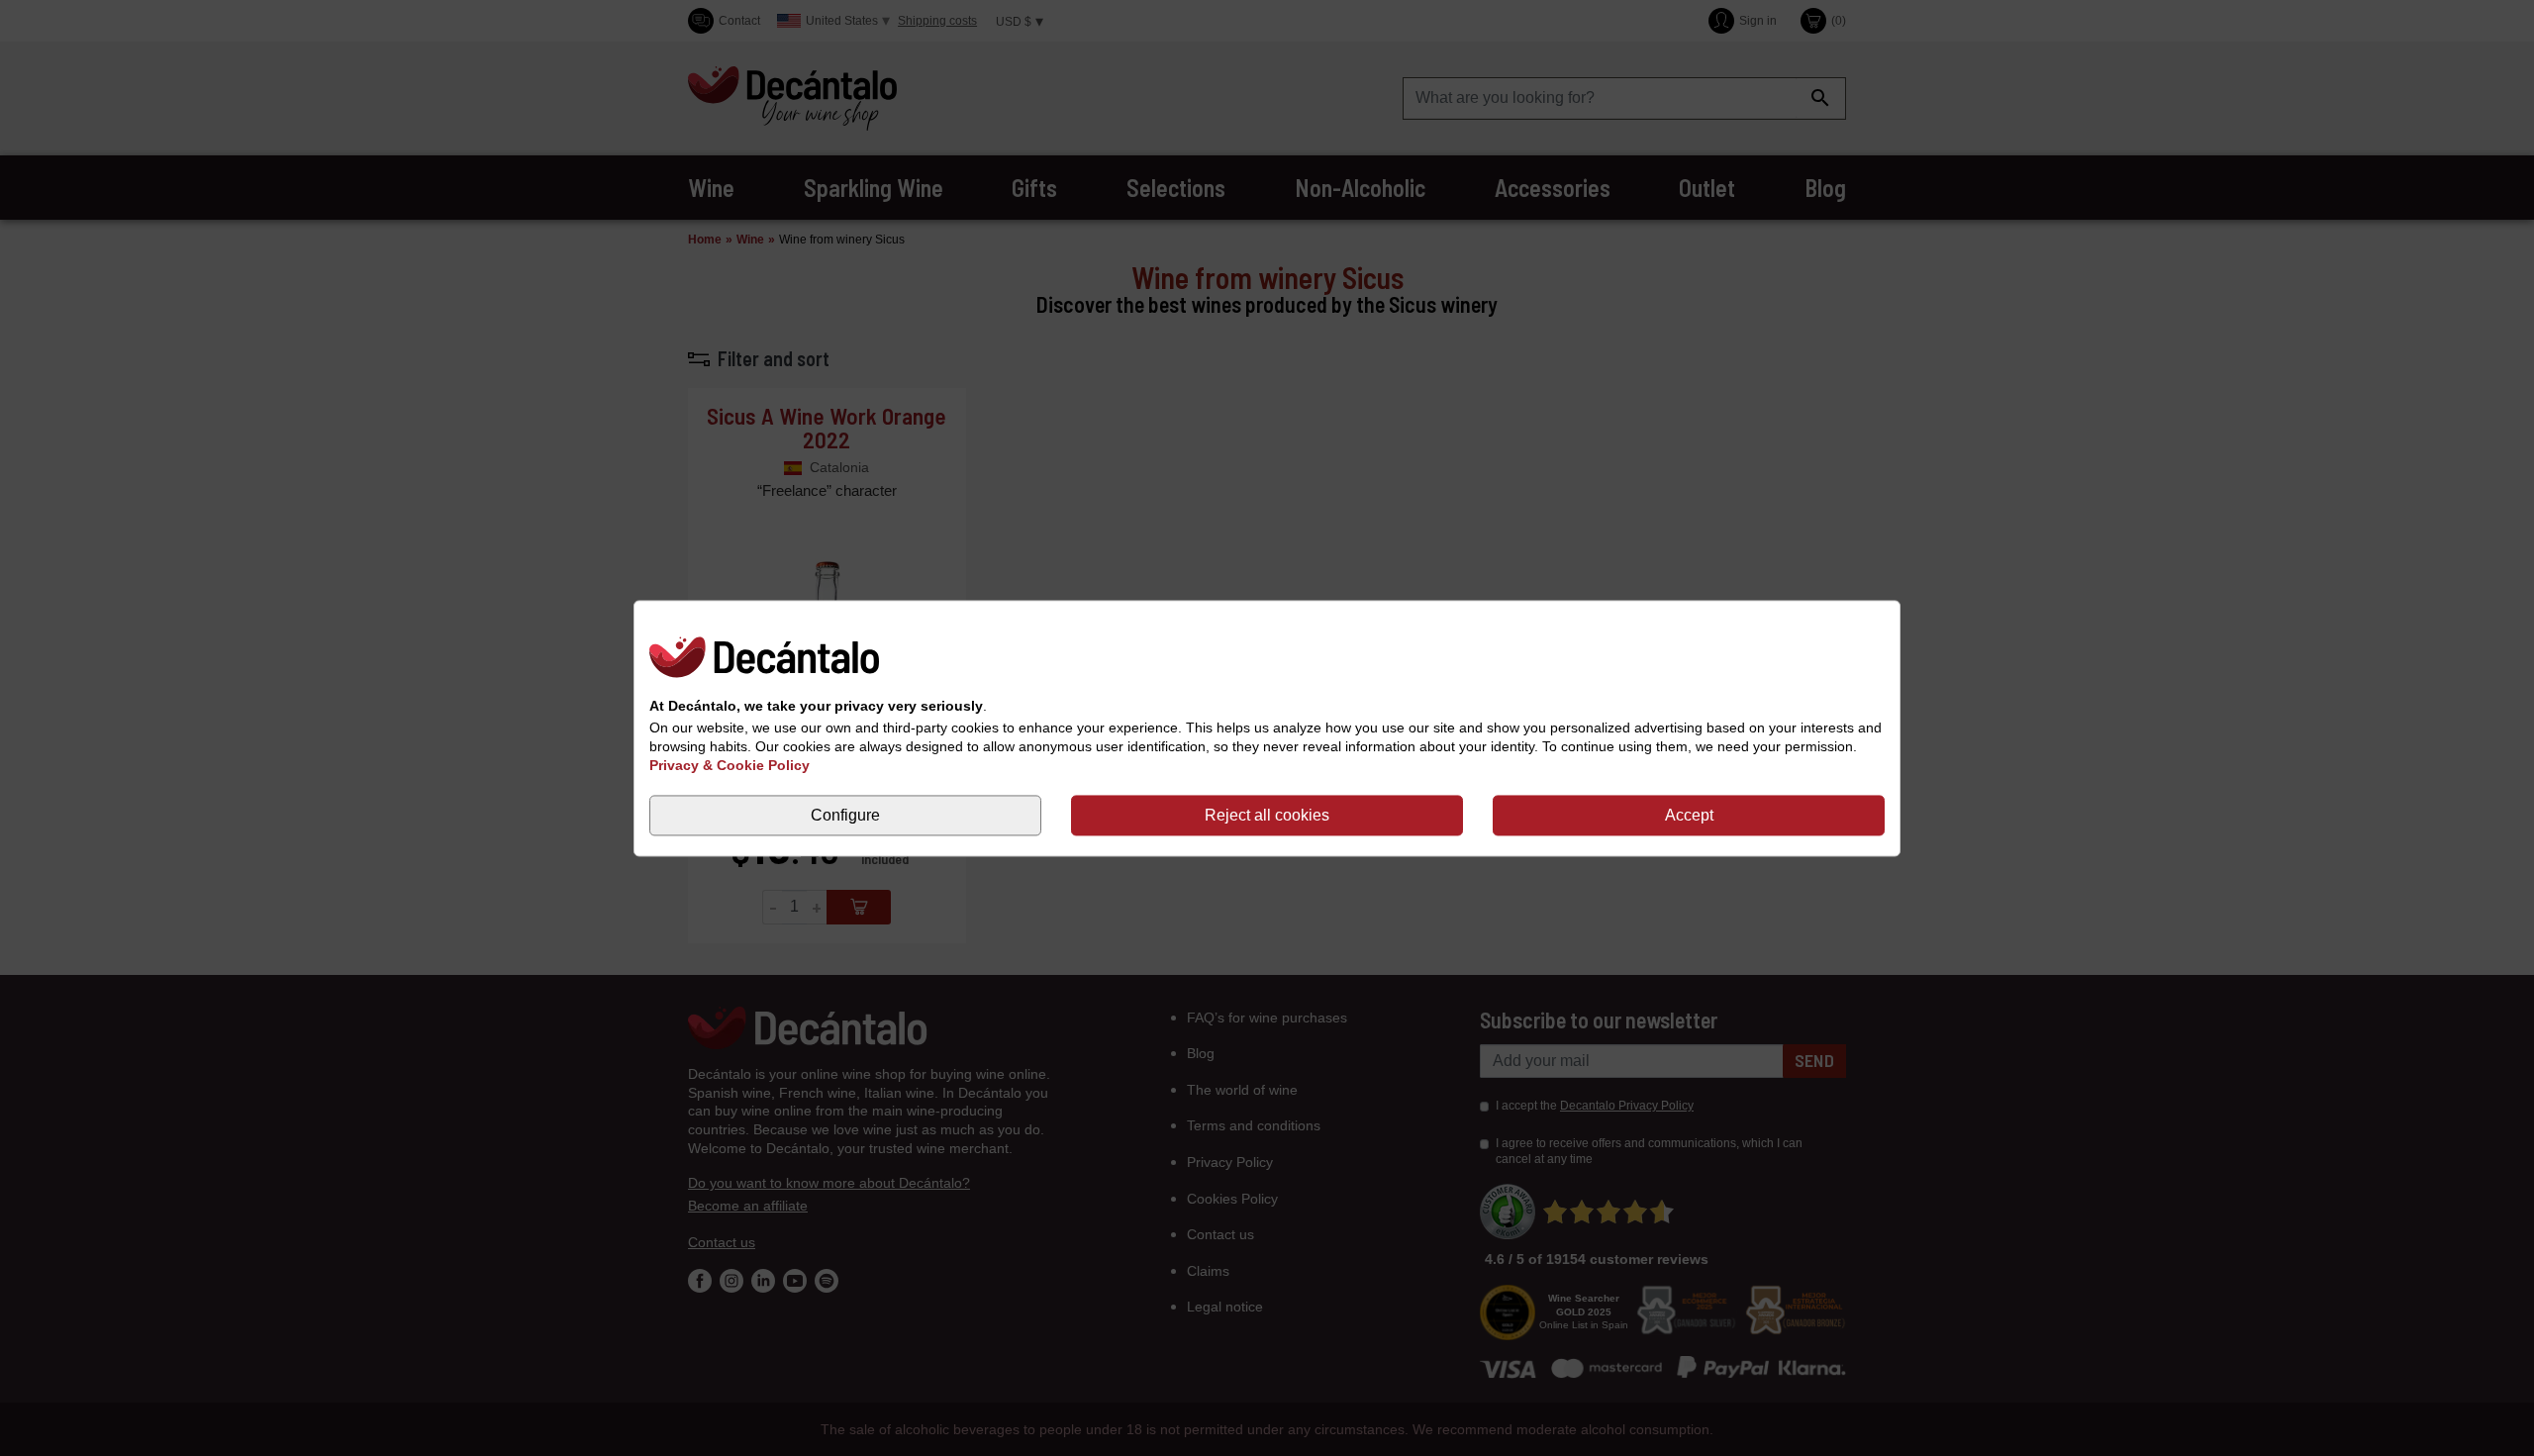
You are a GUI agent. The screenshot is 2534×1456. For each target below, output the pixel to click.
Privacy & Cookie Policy (730, 766)
